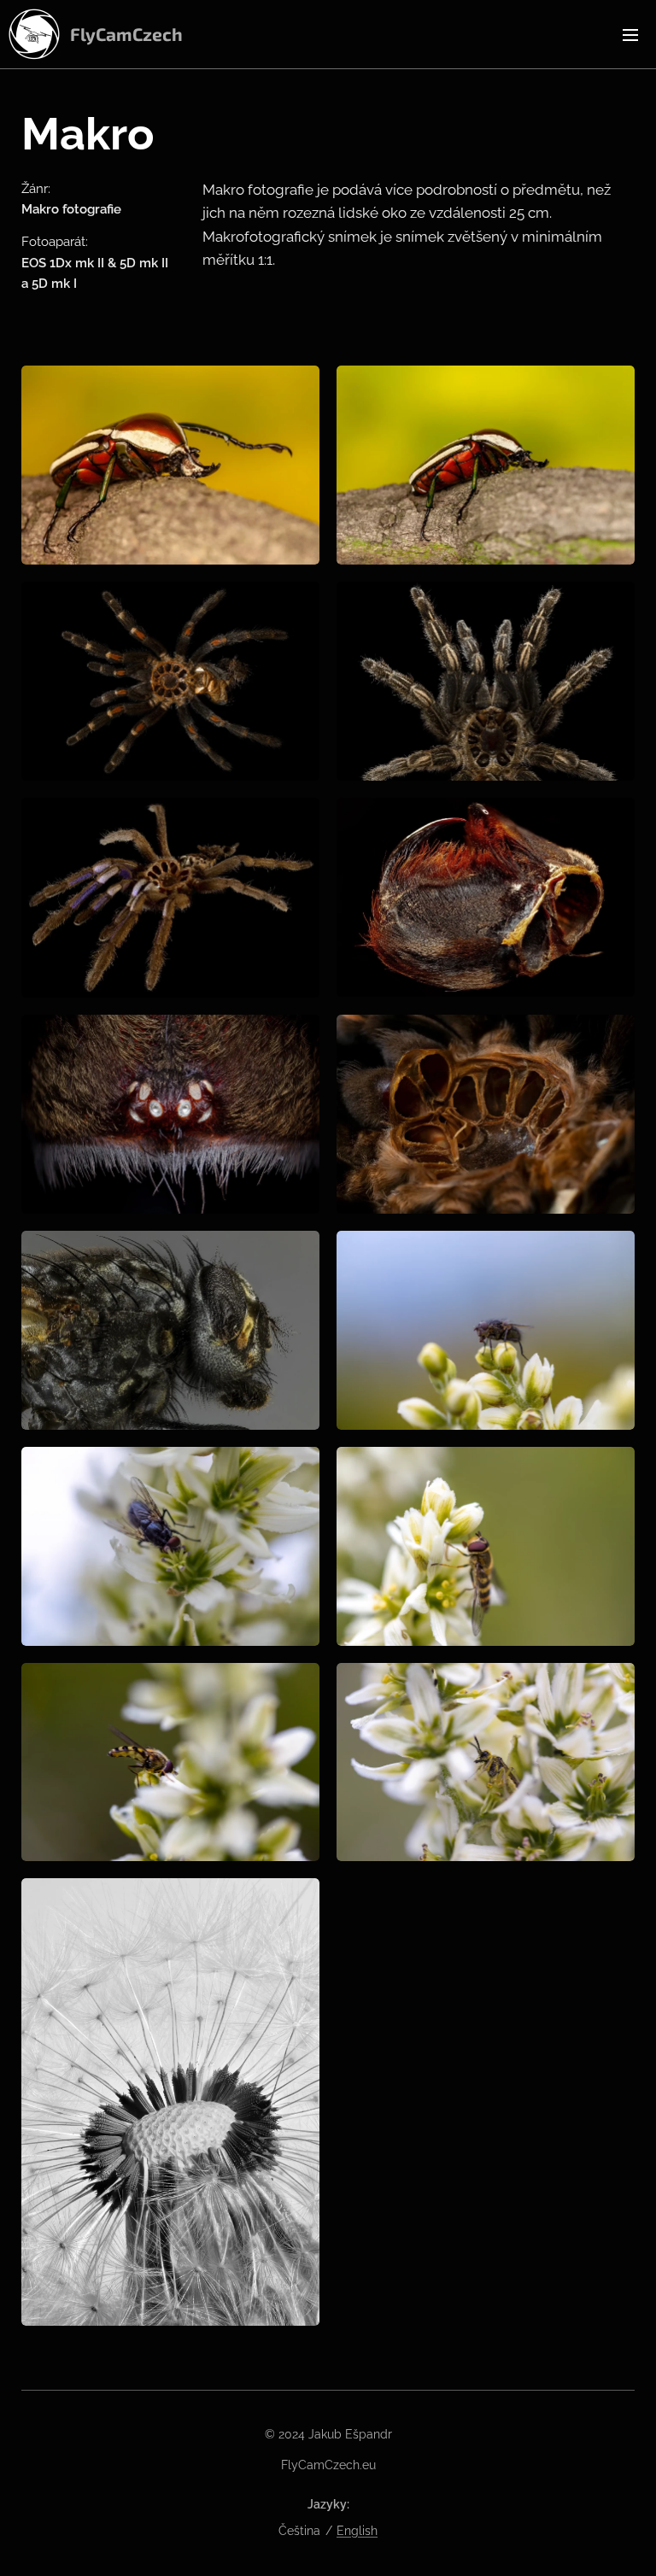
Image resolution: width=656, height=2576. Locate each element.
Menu (630, 34)
